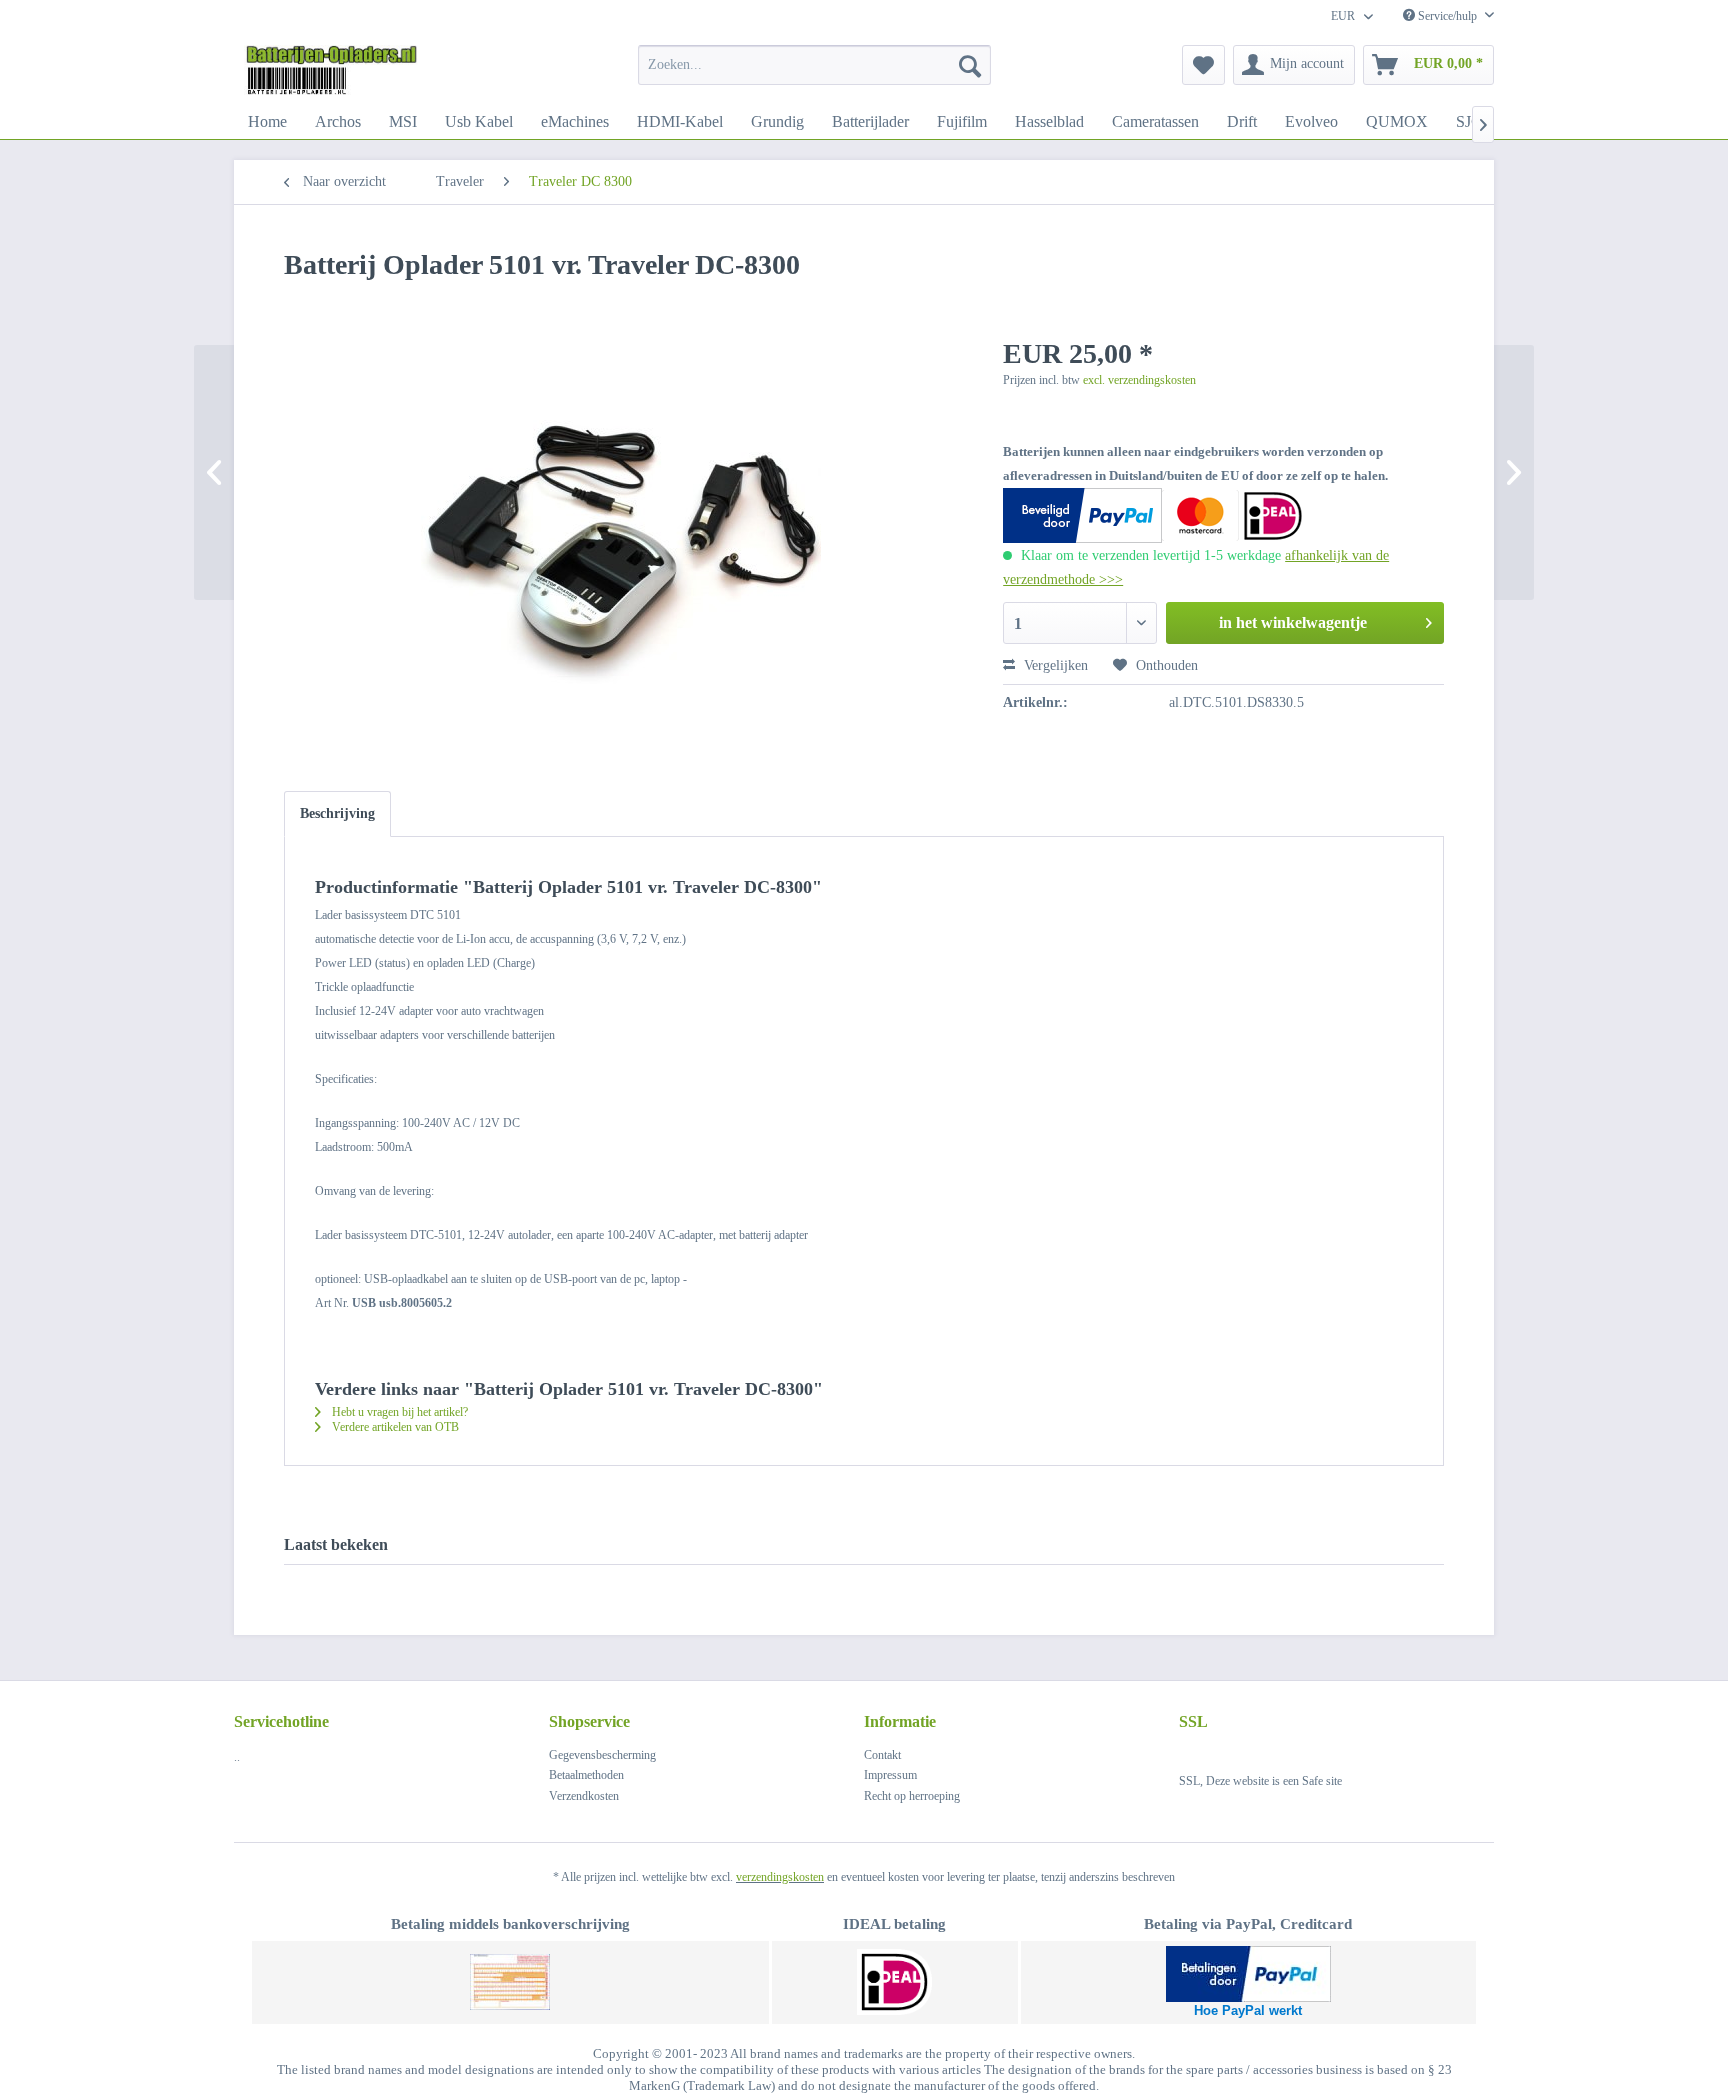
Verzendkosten (584, 1796)
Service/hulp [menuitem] (1447, 16)
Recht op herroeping (912, 1796)
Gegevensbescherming (602, 1755)
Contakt (882, 1755)
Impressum (890, 1775)
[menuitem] (814, 65)
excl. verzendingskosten (1139, 380)
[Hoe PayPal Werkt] (1248, 1974)
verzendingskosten (780, 1877)
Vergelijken (1054, 665)
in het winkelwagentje (1293, 622)
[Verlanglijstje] (1203, 65)
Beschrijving (337, 813)
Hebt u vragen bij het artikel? (398, 1412)
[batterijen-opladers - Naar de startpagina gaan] (331, 70)
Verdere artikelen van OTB (394, 1427)
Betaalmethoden (586, 1775)
